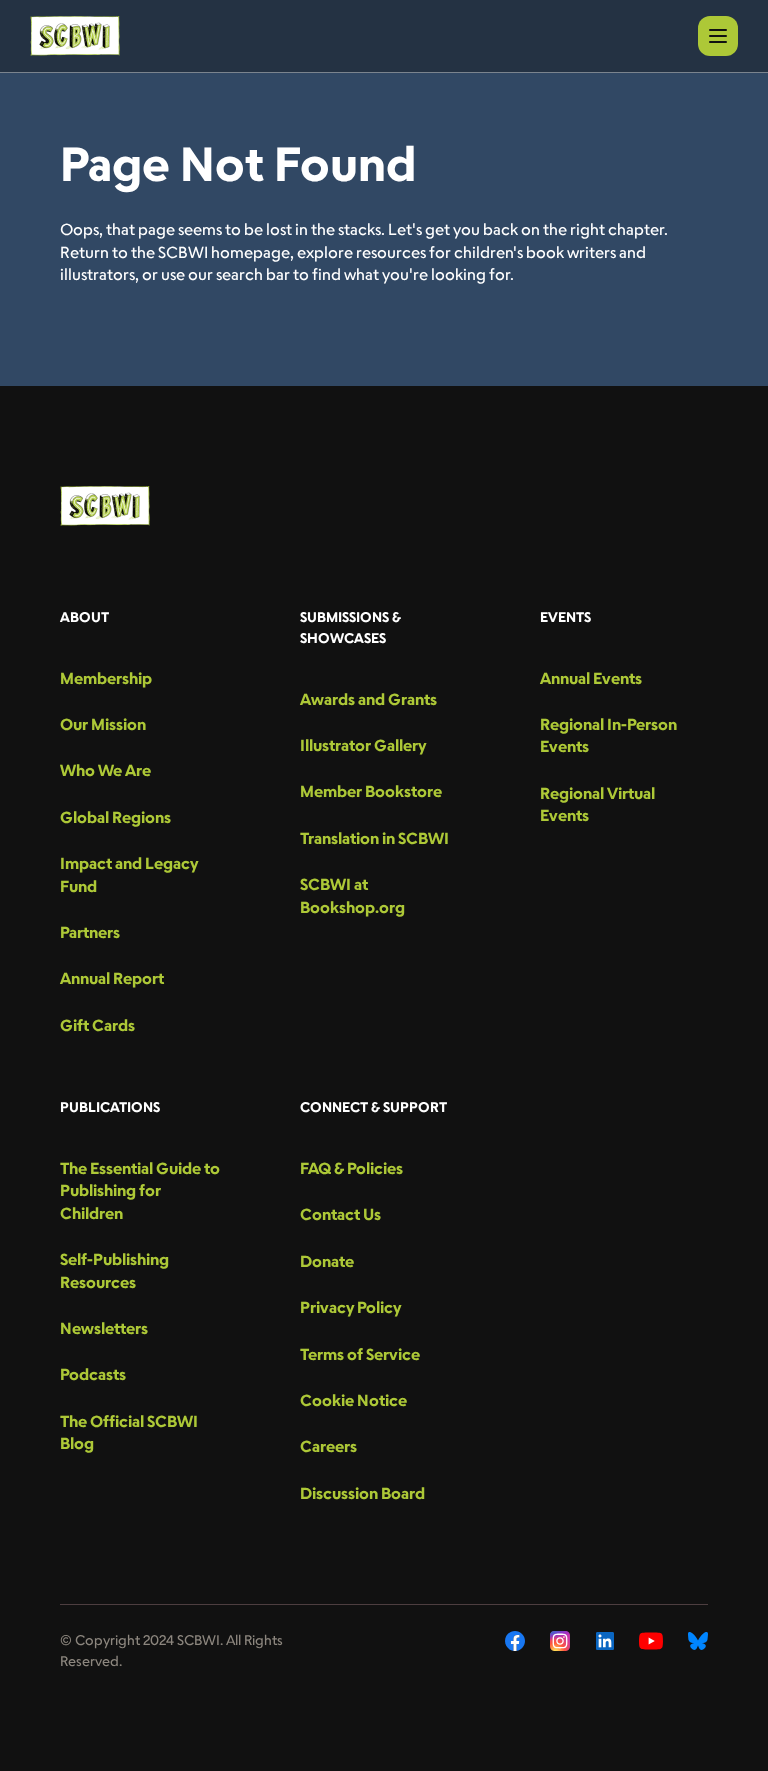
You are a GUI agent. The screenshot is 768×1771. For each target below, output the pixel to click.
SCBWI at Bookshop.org (352, 895)
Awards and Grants (368, 699)
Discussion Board (362, 1493)
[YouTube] (651, 1641)
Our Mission (103, 724)
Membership (106, 678)
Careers (328, 1446)
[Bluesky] (698, 1641)
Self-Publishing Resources (114, 1270)
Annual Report (112, 978)
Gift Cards (97, 1025)
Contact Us (340, 1214)
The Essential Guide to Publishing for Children (140, 1190)
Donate (327, 1261)
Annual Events (591, 678)
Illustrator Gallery (363, 745)
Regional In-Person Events (608, 735)
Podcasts (93, 1374)
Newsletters (104, 1328)
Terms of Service (360, 1354)
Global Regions (115, 817)
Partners (90, 932)
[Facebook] (515, 1641)
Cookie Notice (353, 1400)
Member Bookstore (371, 791)
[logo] (75, 36)
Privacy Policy (350, 1307)
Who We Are (105, 770)
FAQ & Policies (351, 1168)
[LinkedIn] (605, 1641)
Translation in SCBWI (374, 838)
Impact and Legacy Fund (129, 874)
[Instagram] (560, 1641)
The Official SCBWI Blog (129, 1432)
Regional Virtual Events (597, 804)
